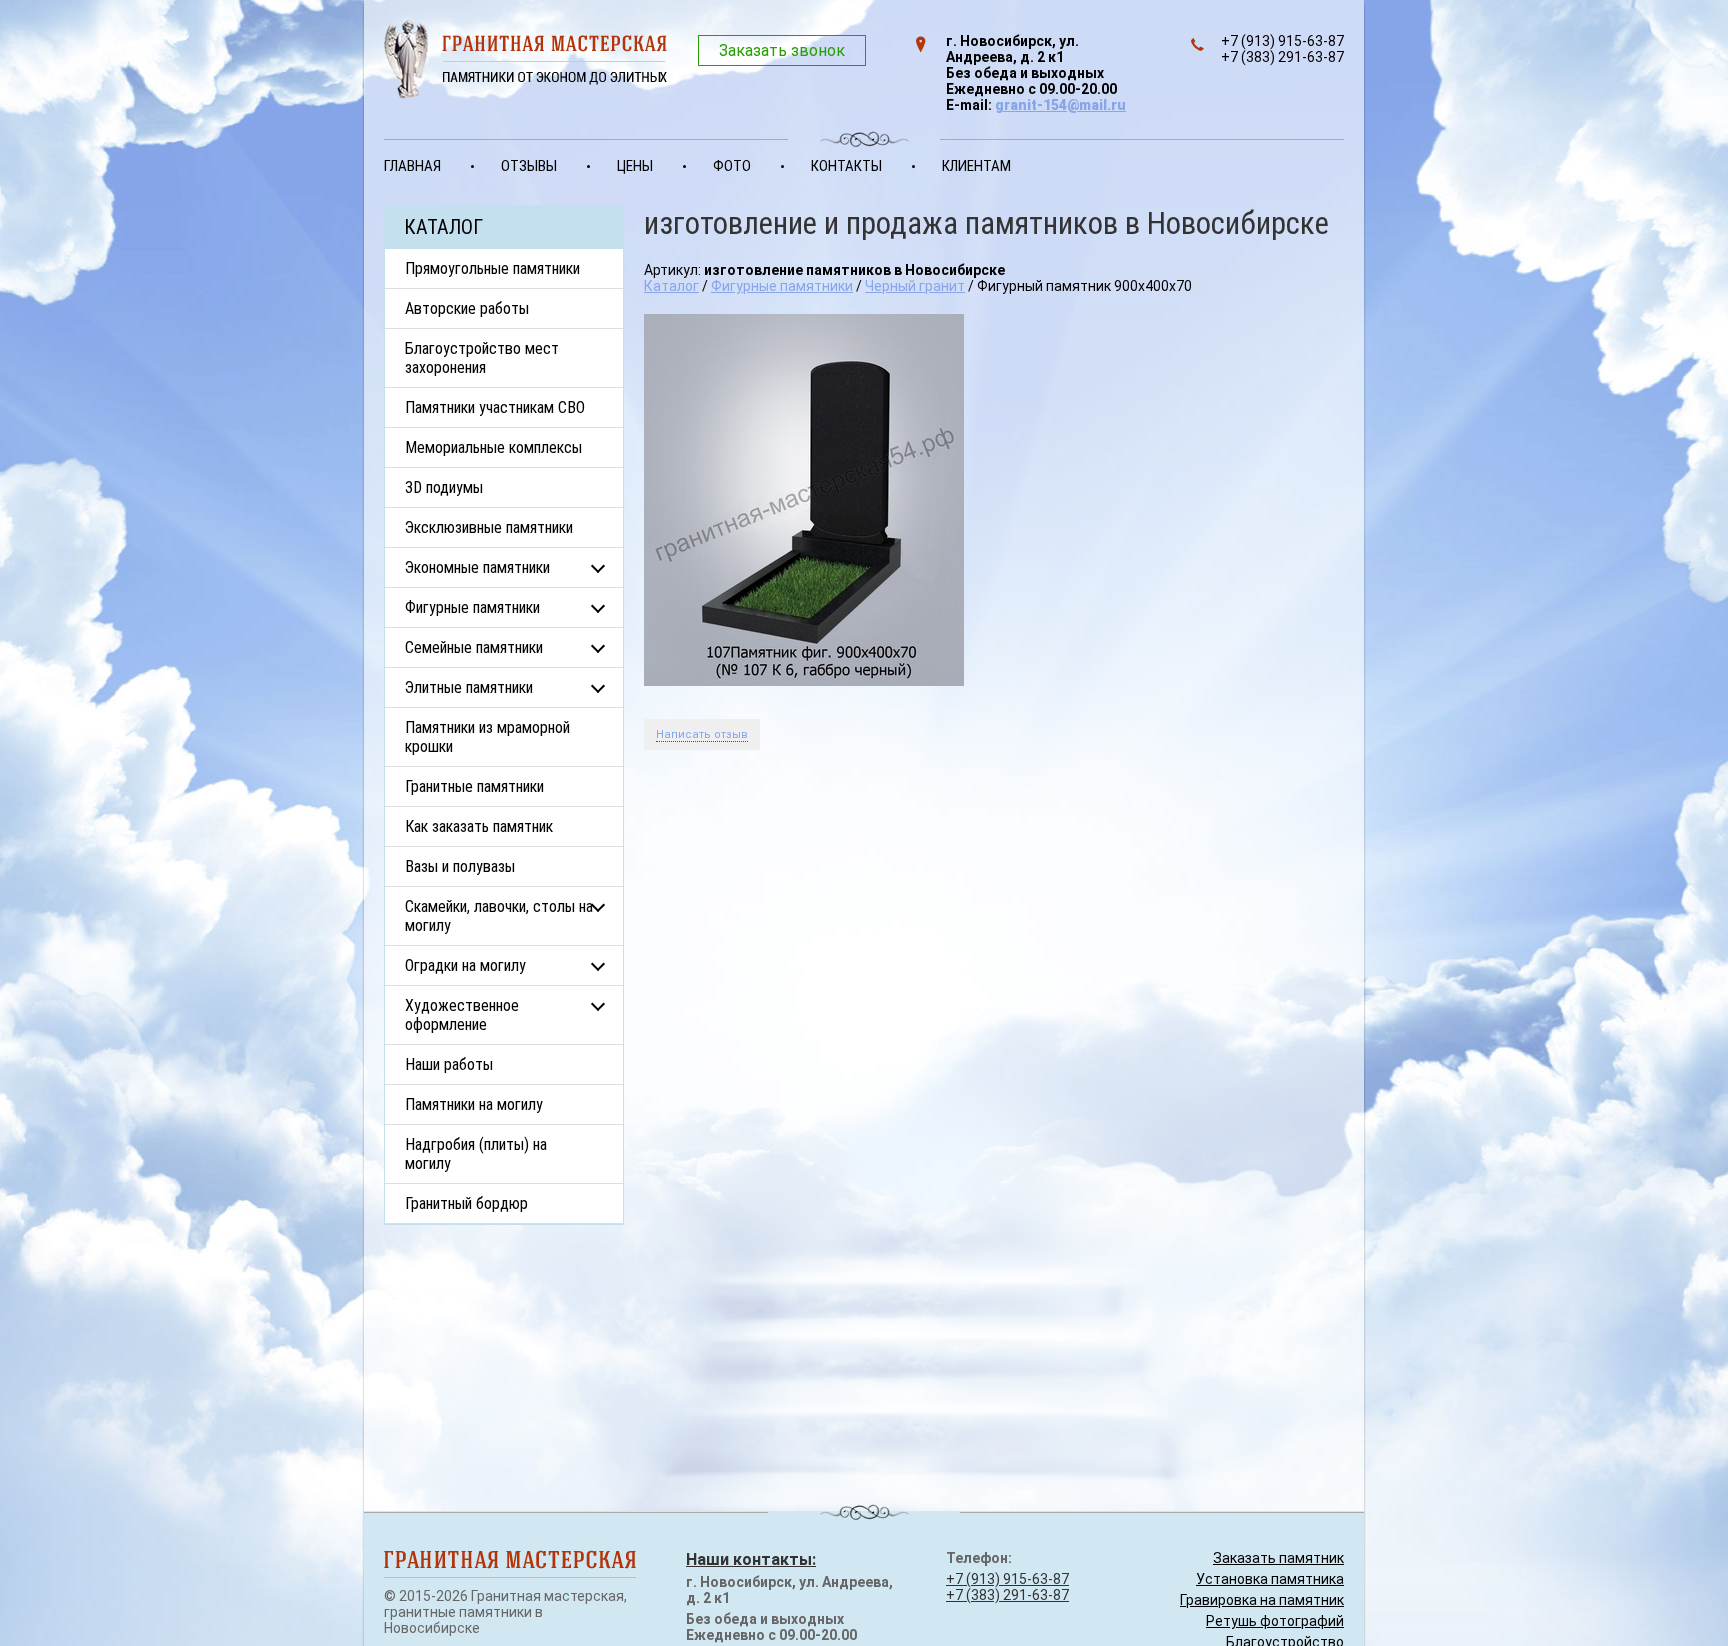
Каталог (671, 286)
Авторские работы (467, 308)
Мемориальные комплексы (493, 447)
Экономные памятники (477, 567)
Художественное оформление (462, 1015)
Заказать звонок (782, 50)
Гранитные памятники (474, 786)
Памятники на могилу (474, 1104)
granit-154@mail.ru (1060, 105)
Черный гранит (915, 286)
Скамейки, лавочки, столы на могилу (499, 916)
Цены (635, 166)
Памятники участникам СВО (495, 407)
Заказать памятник (1278, 1558)
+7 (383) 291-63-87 (1007, 1595)
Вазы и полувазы (460, 866)
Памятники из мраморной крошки (487, 737)
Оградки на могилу (465, 965)
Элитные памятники (469, 687)
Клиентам (976, 166)
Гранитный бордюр (466, 1203)
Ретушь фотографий (1275, 1621)
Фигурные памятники (472, 607)
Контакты (846, 166)
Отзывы (529, 166)
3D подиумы (444, 487)
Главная (412, 166)
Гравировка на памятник (1262, 1600)
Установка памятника (1270, 1579)
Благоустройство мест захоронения (482, 358)
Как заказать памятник (479, 826)
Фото (732, 166)
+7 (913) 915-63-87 (1007, 1579)
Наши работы (449, 1064)
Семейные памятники (474, 647)
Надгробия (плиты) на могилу (476, 1154)
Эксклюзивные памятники (489, 527)
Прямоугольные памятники (492, 268)
